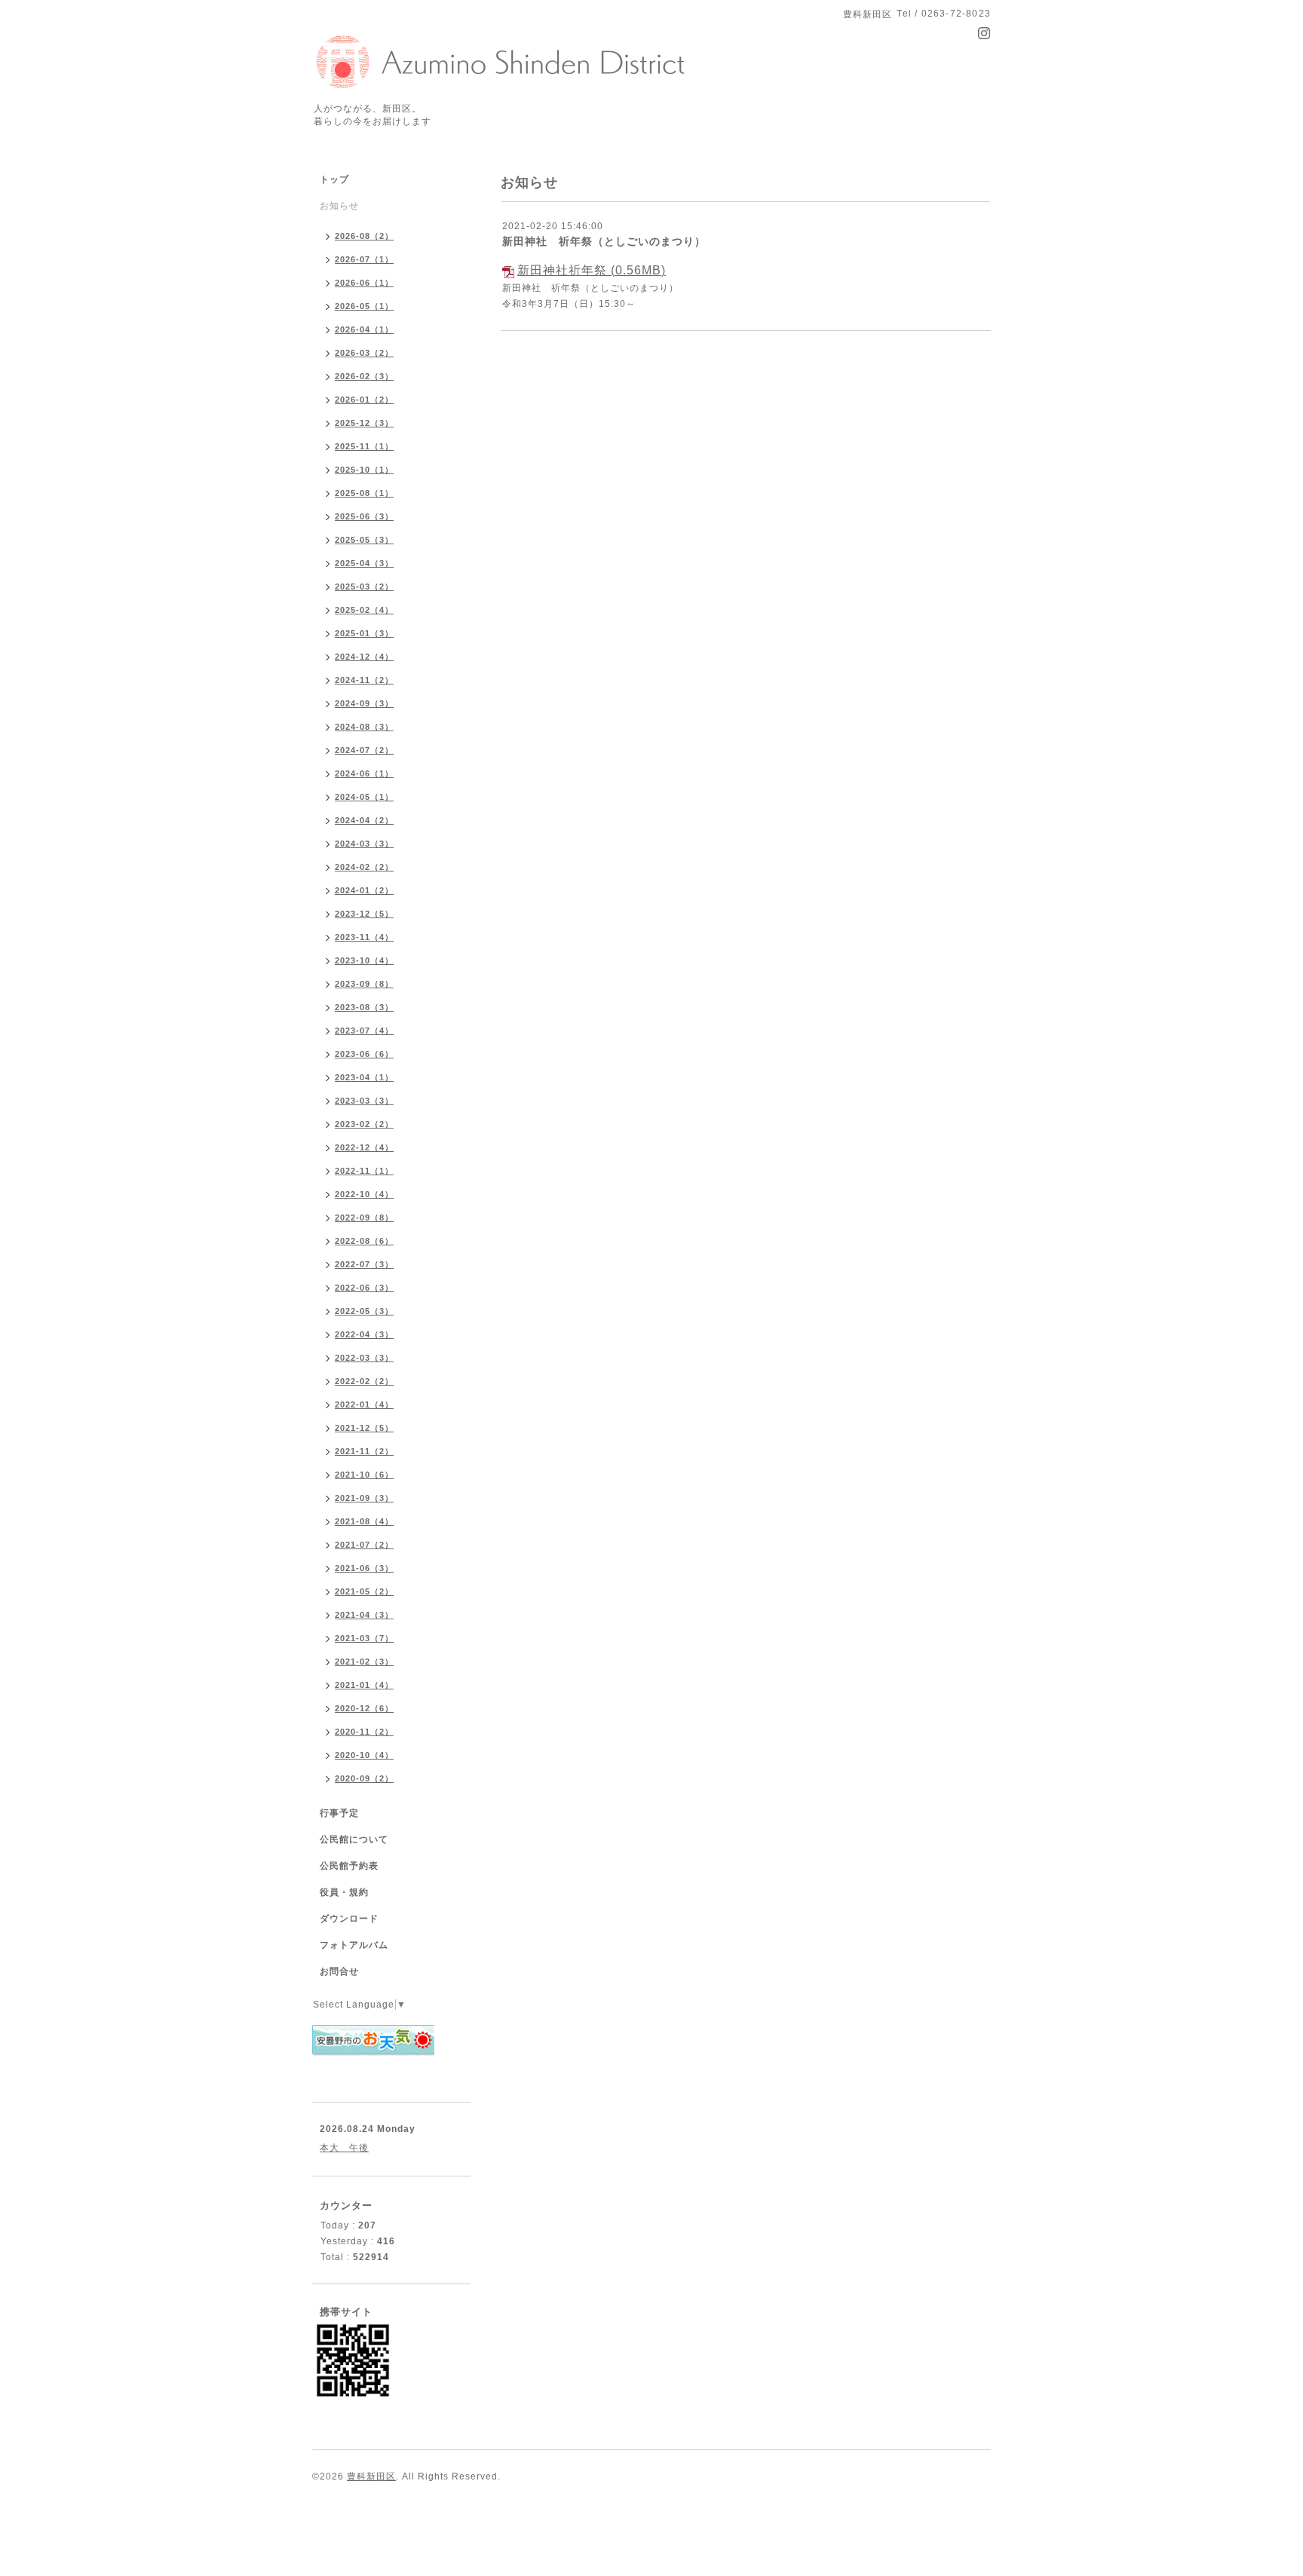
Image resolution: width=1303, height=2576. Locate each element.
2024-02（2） (364, 867)
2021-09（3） (364, 1498)
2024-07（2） (364, 750)
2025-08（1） (364, 493)
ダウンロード (349, 1919)
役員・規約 (344, 1892)
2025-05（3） (364, 540)
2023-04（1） (364, 1077)
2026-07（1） (364, 259)
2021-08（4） (364, 1521)
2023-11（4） (364, 937)
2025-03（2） (364, 587)
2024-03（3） (364, 844)
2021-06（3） (364, 1568)
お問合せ (339, 1971)
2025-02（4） (364, 610)
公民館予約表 (349, 1866)
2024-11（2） (364, 680)
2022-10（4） (364, 1194)
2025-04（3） (364, 563)
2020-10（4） (364, 1755)
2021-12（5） (364, 1428)
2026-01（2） (364, 400)
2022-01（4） (364, 1404)
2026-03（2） (364, 353)
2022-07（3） (364, 1264)
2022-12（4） (364, 1147)
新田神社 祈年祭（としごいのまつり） (604, 241)
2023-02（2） (364, 1124)
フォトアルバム (354, 1945)
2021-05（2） (364, 1591)
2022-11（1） (364, 1171)
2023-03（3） (364, 1101)
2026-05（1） (364, 306)
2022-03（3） (364, 1358)
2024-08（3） (364, 727)
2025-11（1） (364, 446)
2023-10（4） (364, 960)
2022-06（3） (364, 1288)
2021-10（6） (364, 1475)
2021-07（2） (364, 1545)
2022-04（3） (364, 1334)
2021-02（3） (364, 1662)
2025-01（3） (364, 633)
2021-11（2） (364, 1451)
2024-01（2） (364, 890)
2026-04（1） (364, 329)
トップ (334, 179)
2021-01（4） (364, 1685)
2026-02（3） (364, 376)
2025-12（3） (364, 423)
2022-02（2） (364, 1381)
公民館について (354, 1839)
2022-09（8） (364, 1218)
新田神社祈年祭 (562, 270)
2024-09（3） (364, 703)
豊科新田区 (371, 2476)
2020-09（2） (364, 1778)
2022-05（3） (364, 1311)
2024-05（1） (364, 797)
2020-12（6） (364, 1708)
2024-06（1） (364, 773)
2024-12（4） (364, 657)
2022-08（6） (364, 1241)
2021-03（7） (364, 1638)
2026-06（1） (364, 283)
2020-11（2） (364, 1732)
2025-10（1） (364, 470)
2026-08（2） (364, 236)
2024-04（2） (364, 820)
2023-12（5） (364, 914)
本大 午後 (344, 2148)
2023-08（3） (364, 1007)
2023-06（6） (364, 1054)
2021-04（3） (364, 1615)
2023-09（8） (364, 984)
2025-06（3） (364, 516)
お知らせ (339, 206)
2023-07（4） (364, 1031)
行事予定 (339, 1813)
